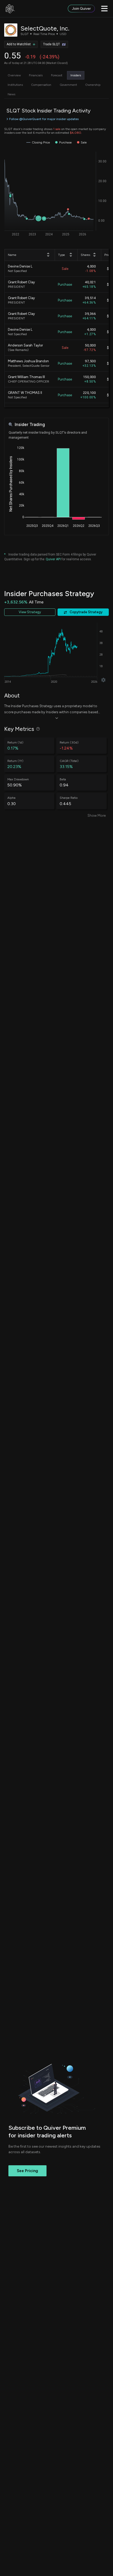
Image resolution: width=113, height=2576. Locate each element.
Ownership (93, 85)
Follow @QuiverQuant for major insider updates (44, 119)
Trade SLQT (52, 44)
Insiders (76, 75)
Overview (14, 75)
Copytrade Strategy (86, 612)
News (11, 94)
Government (68, 85)
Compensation (41, 85)
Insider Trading (30, 425)
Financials (36, 75)
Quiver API (53, 559)
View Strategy (30, 612)
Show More (97, 816)
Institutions (15, 85)
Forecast (57, 75)
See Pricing (27, 2171)
